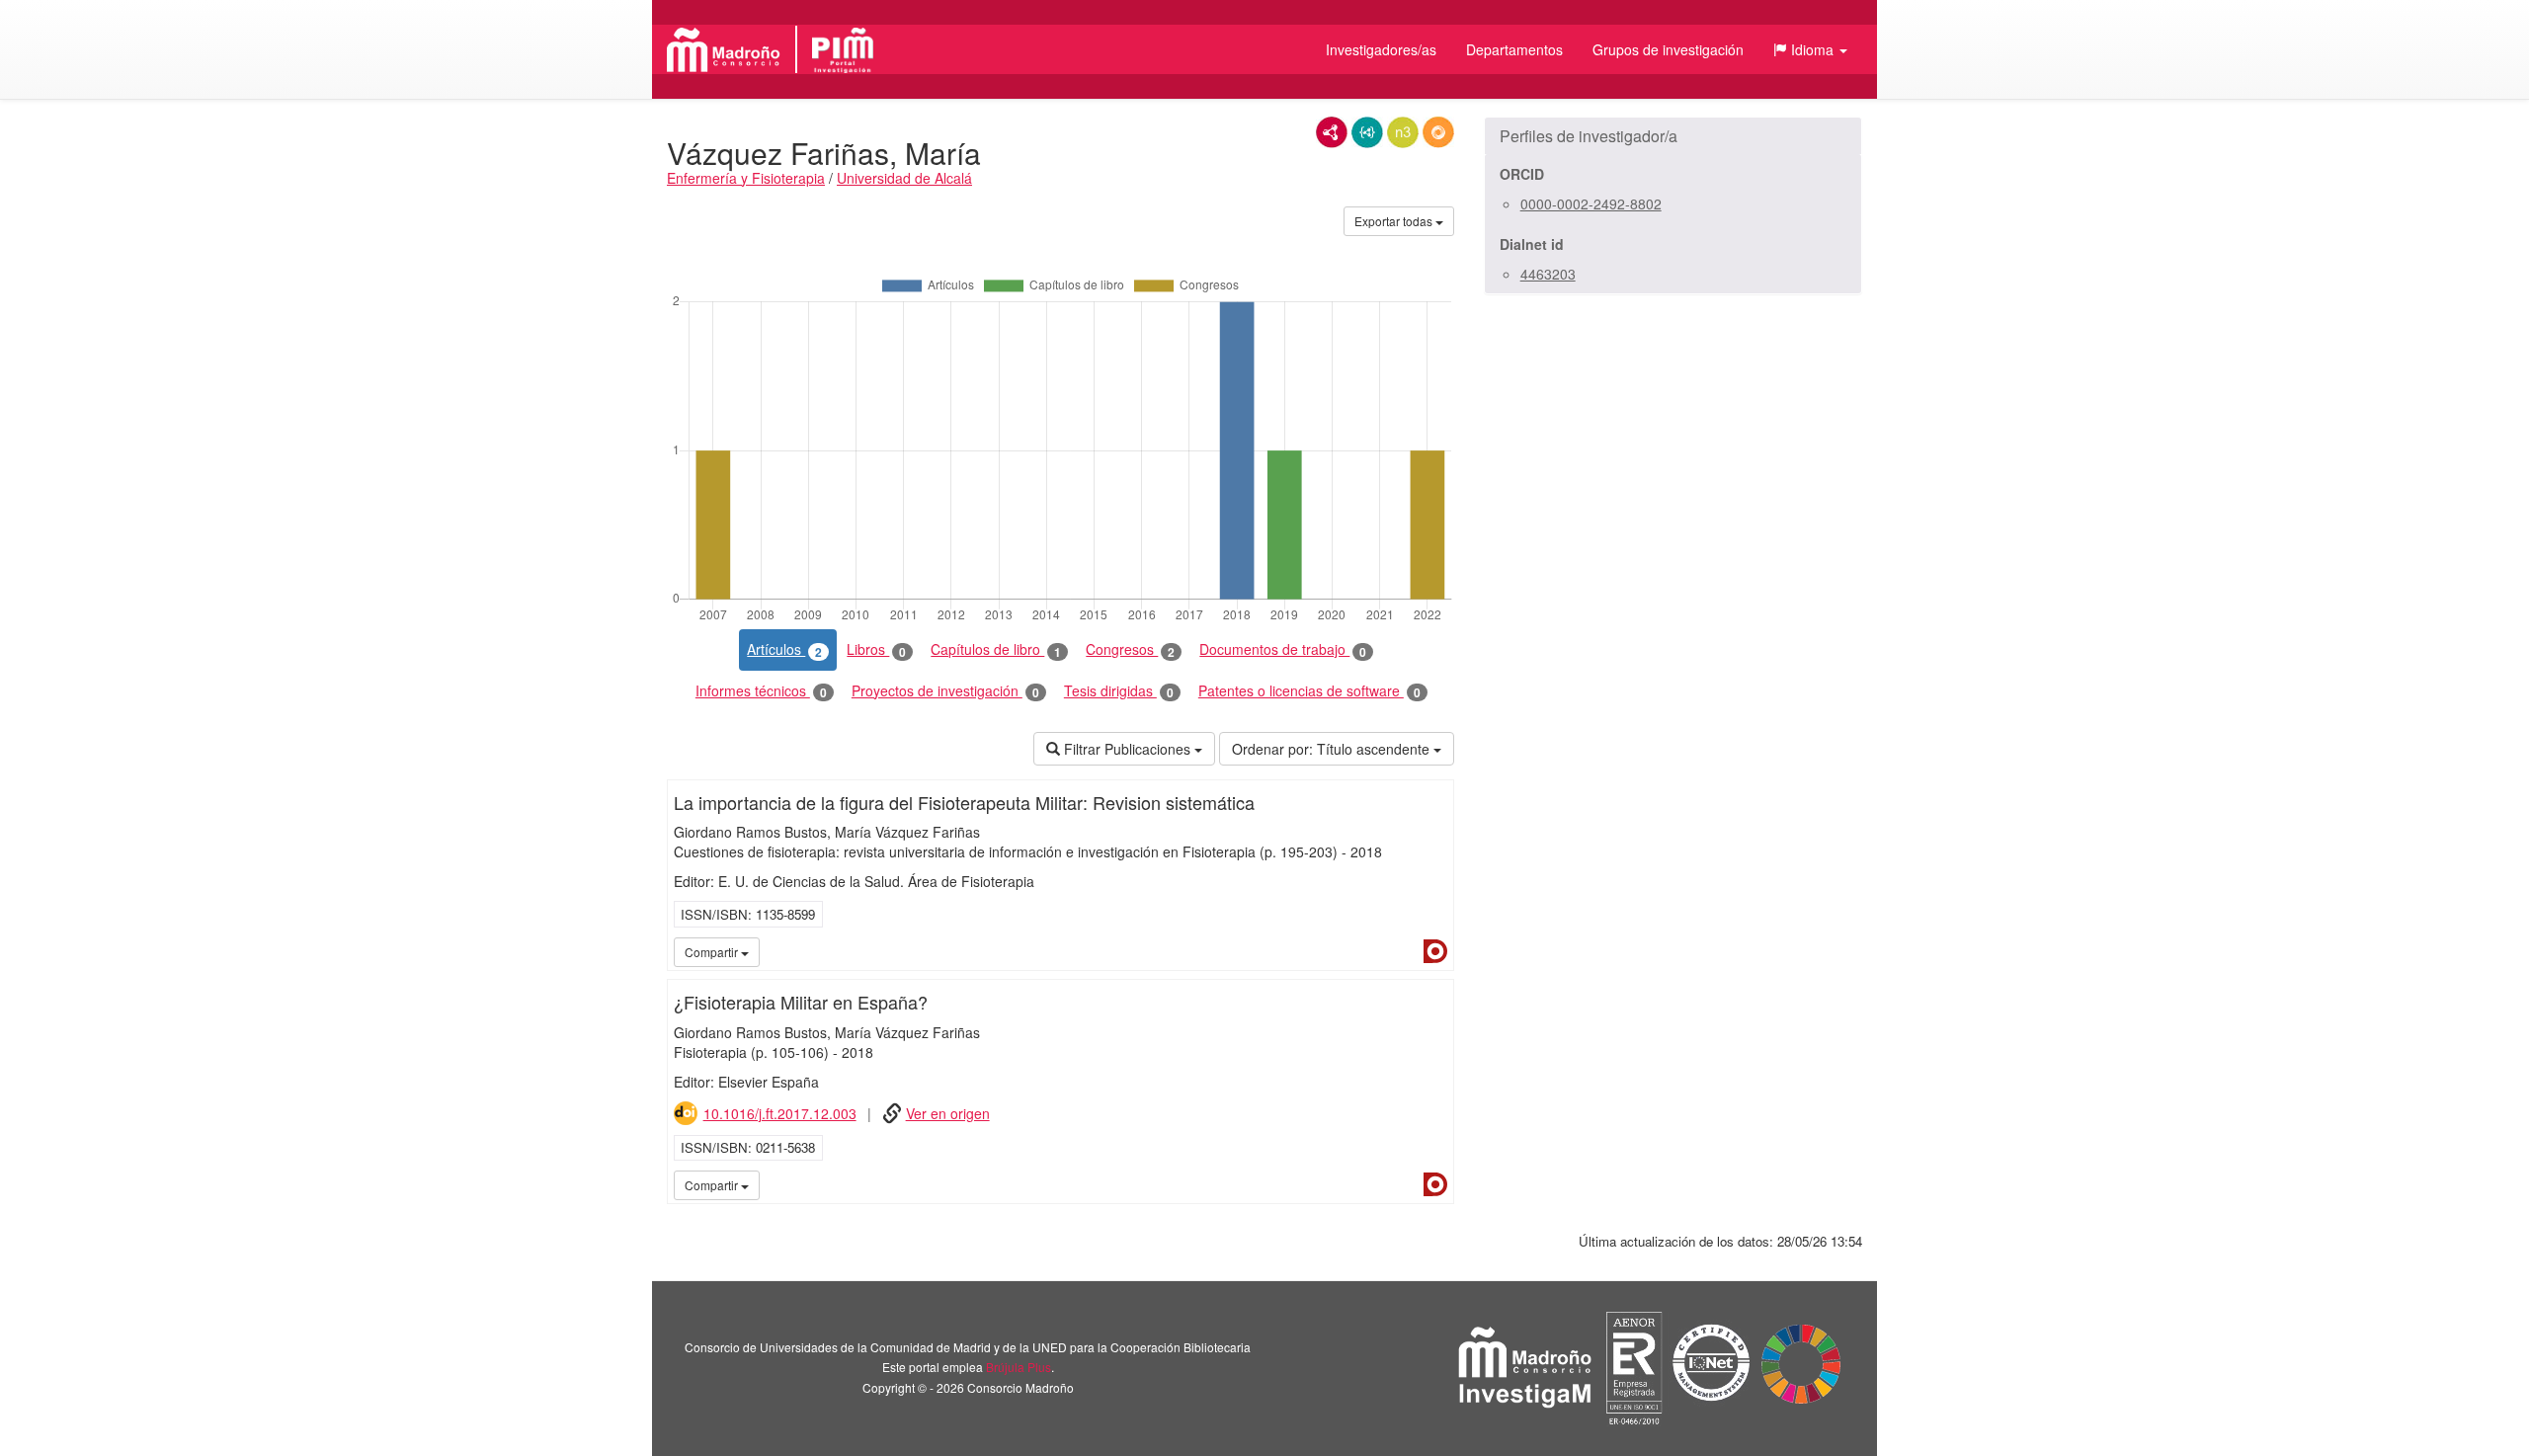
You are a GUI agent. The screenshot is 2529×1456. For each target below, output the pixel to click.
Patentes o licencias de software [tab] (1309, 691)
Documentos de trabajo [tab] (1283, 649)
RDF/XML (1332, 132)
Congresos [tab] (1130, 649)
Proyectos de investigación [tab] (945, 691)
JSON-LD (1367, 132)
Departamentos (1514, 49)
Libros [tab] (876, 649)
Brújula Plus (1019, 1367)
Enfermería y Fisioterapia (746, 178)
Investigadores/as (1381, 49)
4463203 (1548, 274)
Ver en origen (948, 1113)
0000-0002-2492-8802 (1591, 203)
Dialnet (1435, 951)
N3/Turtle (1403, 132)
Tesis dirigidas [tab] (1119, 691)
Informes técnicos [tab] (761, 691)
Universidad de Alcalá (904, 178)
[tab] (1673, 136)
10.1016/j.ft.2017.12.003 (780, 1113)
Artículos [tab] (784, 649)
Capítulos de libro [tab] (996, 649)
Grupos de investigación (1668, 49)
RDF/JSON (1438, 132)
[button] (1810, 49)
